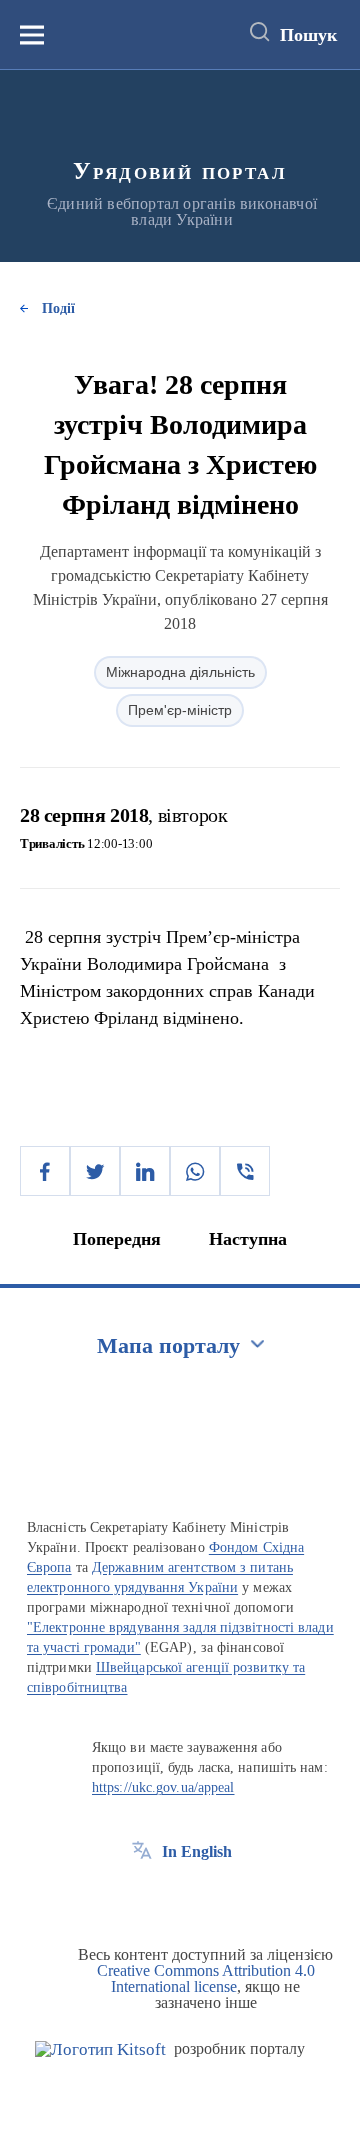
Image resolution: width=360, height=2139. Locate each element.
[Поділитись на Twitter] (95, 1171)
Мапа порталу (168, 1345)
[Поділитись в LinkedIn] (145, 1171)
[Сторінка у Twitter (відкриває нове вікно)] (179, 1897)
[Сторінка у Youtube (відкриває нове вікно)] (216, 1897)
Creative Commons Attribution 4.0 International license (206, 1978)
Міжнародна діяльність (180, 672)
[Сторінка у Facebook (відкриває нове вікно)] (142, 1897)
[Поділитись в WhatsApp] (195, 1171)
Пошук (308, 35)
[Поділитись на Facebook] (45, 1171)
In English (197, 1851)
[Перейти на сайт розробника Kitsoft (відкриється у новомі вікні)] (100, 2049)
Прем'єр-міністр (180, 710)
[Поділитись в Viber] (245, 1171)
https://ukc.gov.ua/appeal (163, 1787)
